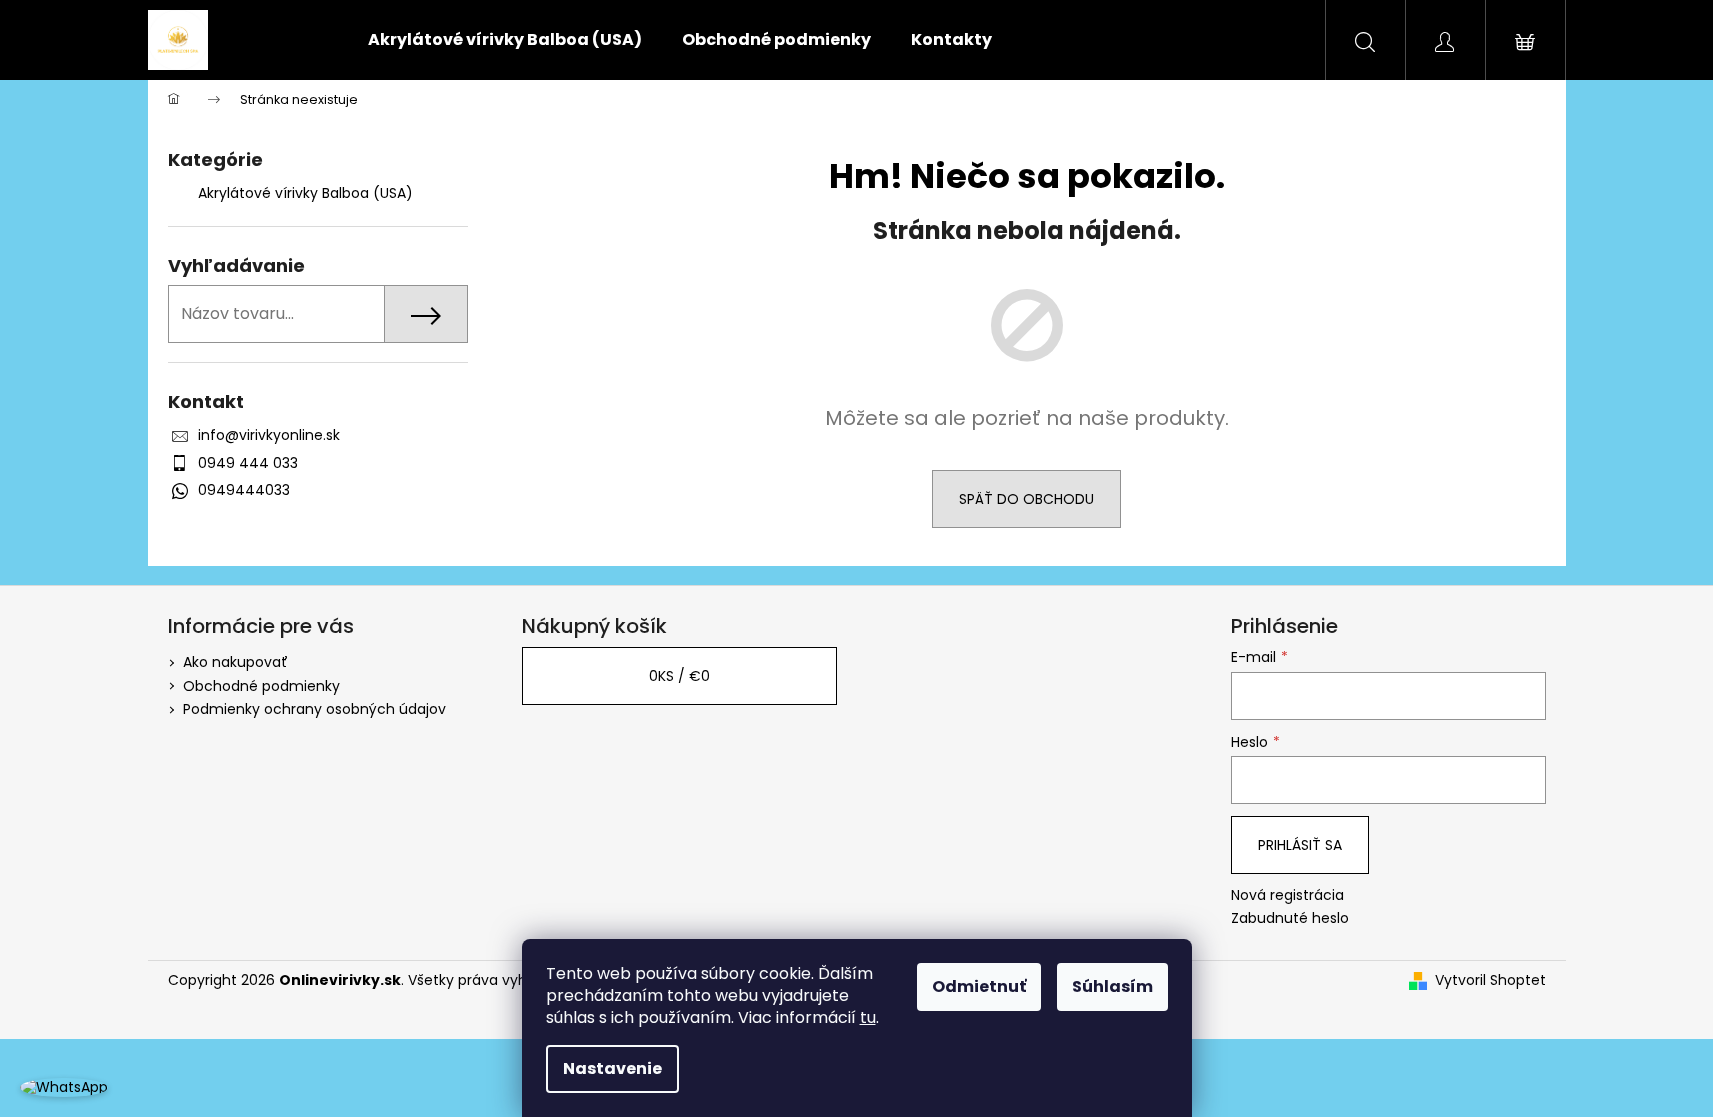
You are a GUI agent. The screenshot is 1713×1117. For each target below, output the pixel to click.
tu (868, 1017)
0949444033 (244, 490)
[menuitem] (505, 40)
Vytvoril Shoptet (1490, 980)
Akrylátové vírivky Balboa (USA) (305, 193)
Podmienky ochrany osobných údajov (314, 709)
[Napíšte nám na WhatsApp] (64, 1087)
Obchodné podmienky (261, 686)
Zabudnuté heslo (1290, 918)
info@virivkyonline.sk (269, 435)
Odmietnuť (979, 986)
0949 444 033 (248, 463)
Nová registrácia (1287, 895)
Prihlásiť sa (1300, 845)
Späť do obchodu (1026, 499)
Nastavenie (612, 1068)
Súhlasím (1112, 986)
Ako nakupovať (235, 662)
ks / (679, 676)
